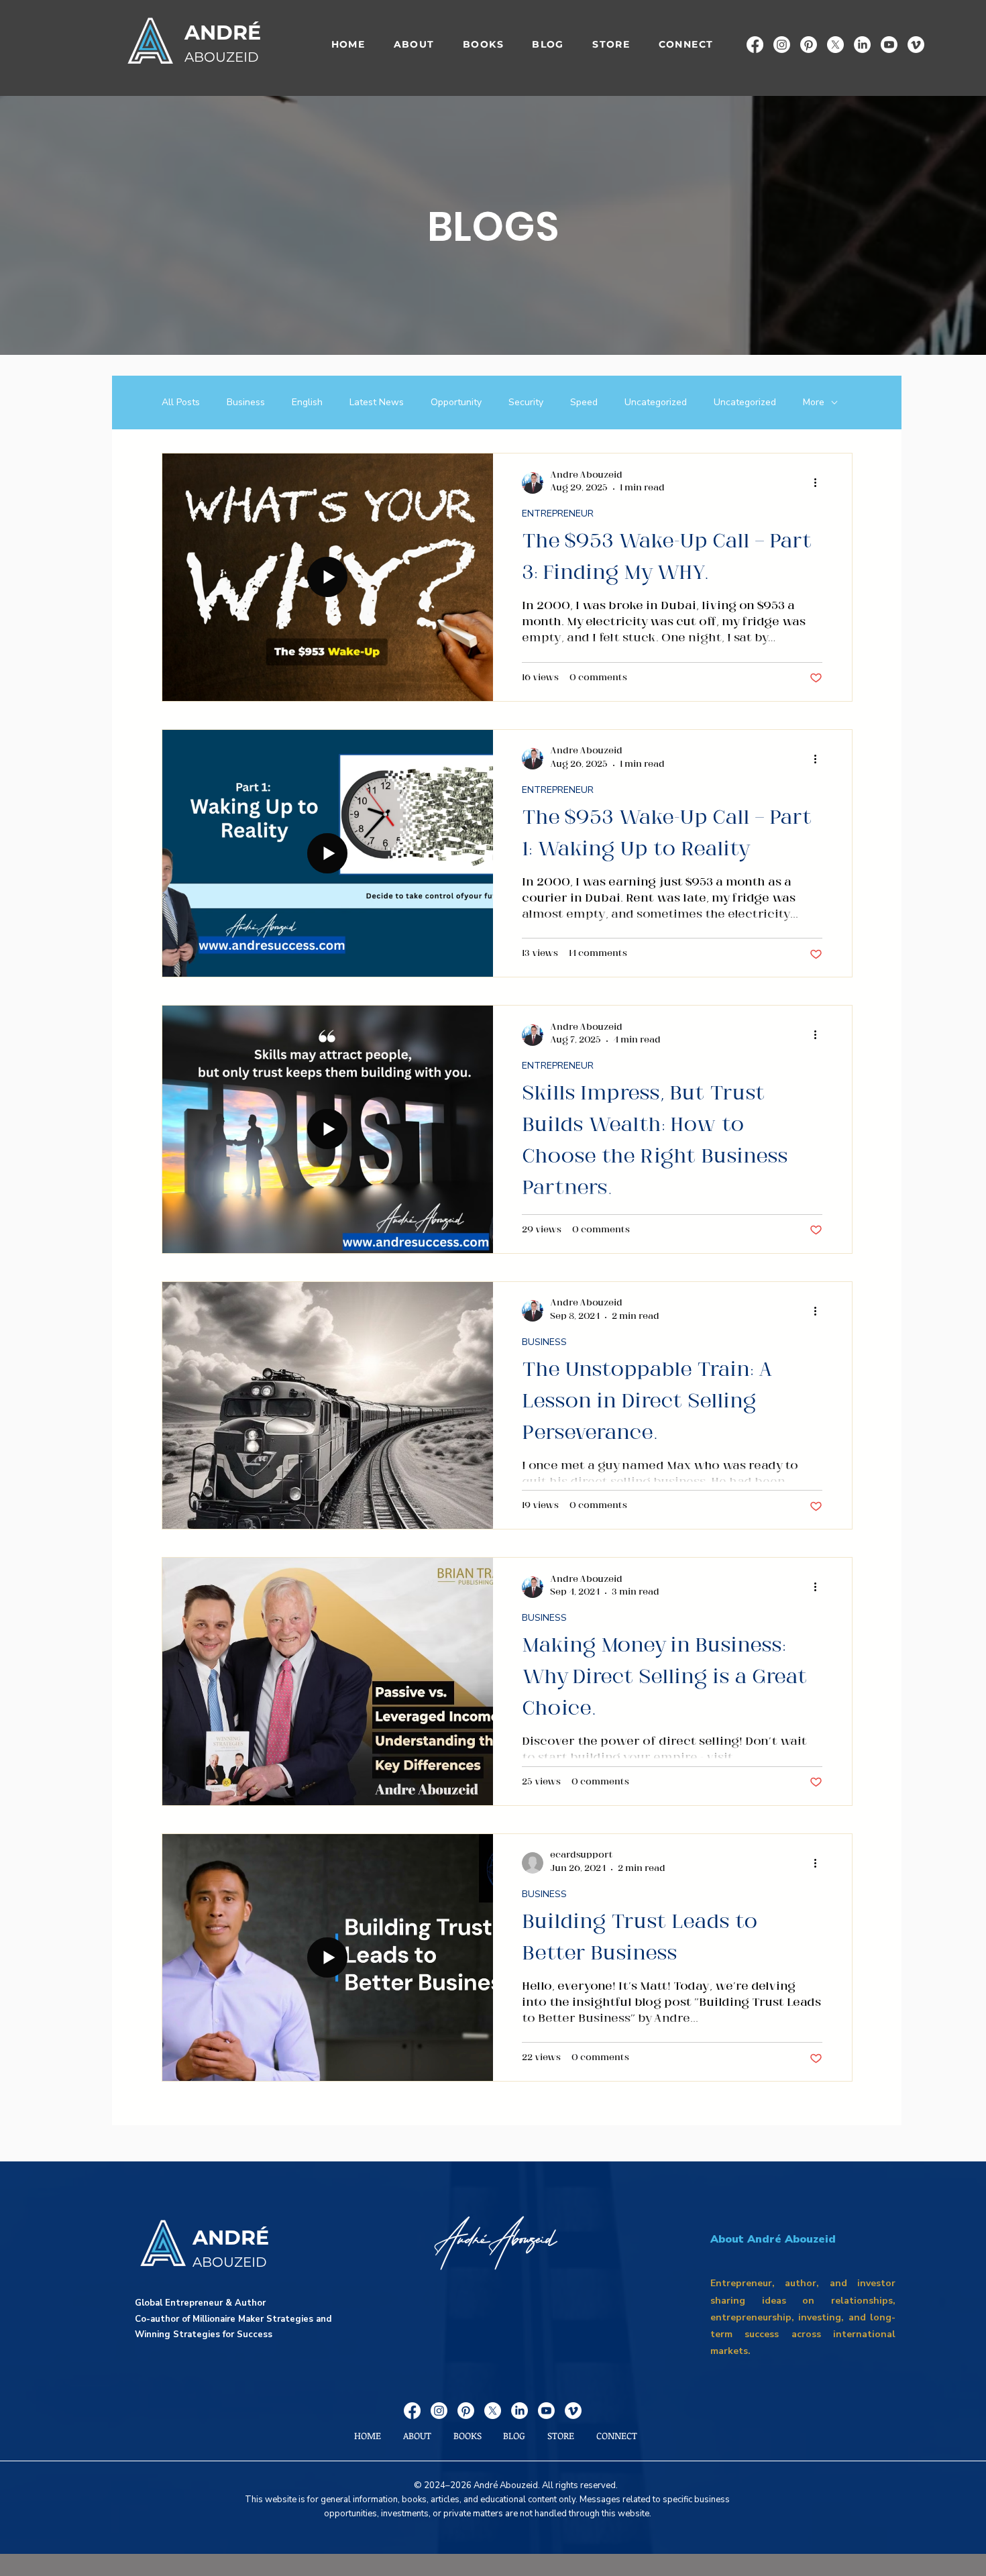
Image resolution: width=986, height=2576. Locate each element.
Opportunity (456, 402)
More (814, 402)
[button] (483, 45)
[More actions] (820, 483)
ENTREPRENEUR (558, 514)
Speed (584, 402)
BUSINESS (544, 1342)
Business (246, 402)
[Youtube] (889, 45)
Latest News (377, 402)
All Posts (181, 402)
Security (526, 402)
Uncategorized (656, 402)
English (307, 402)
